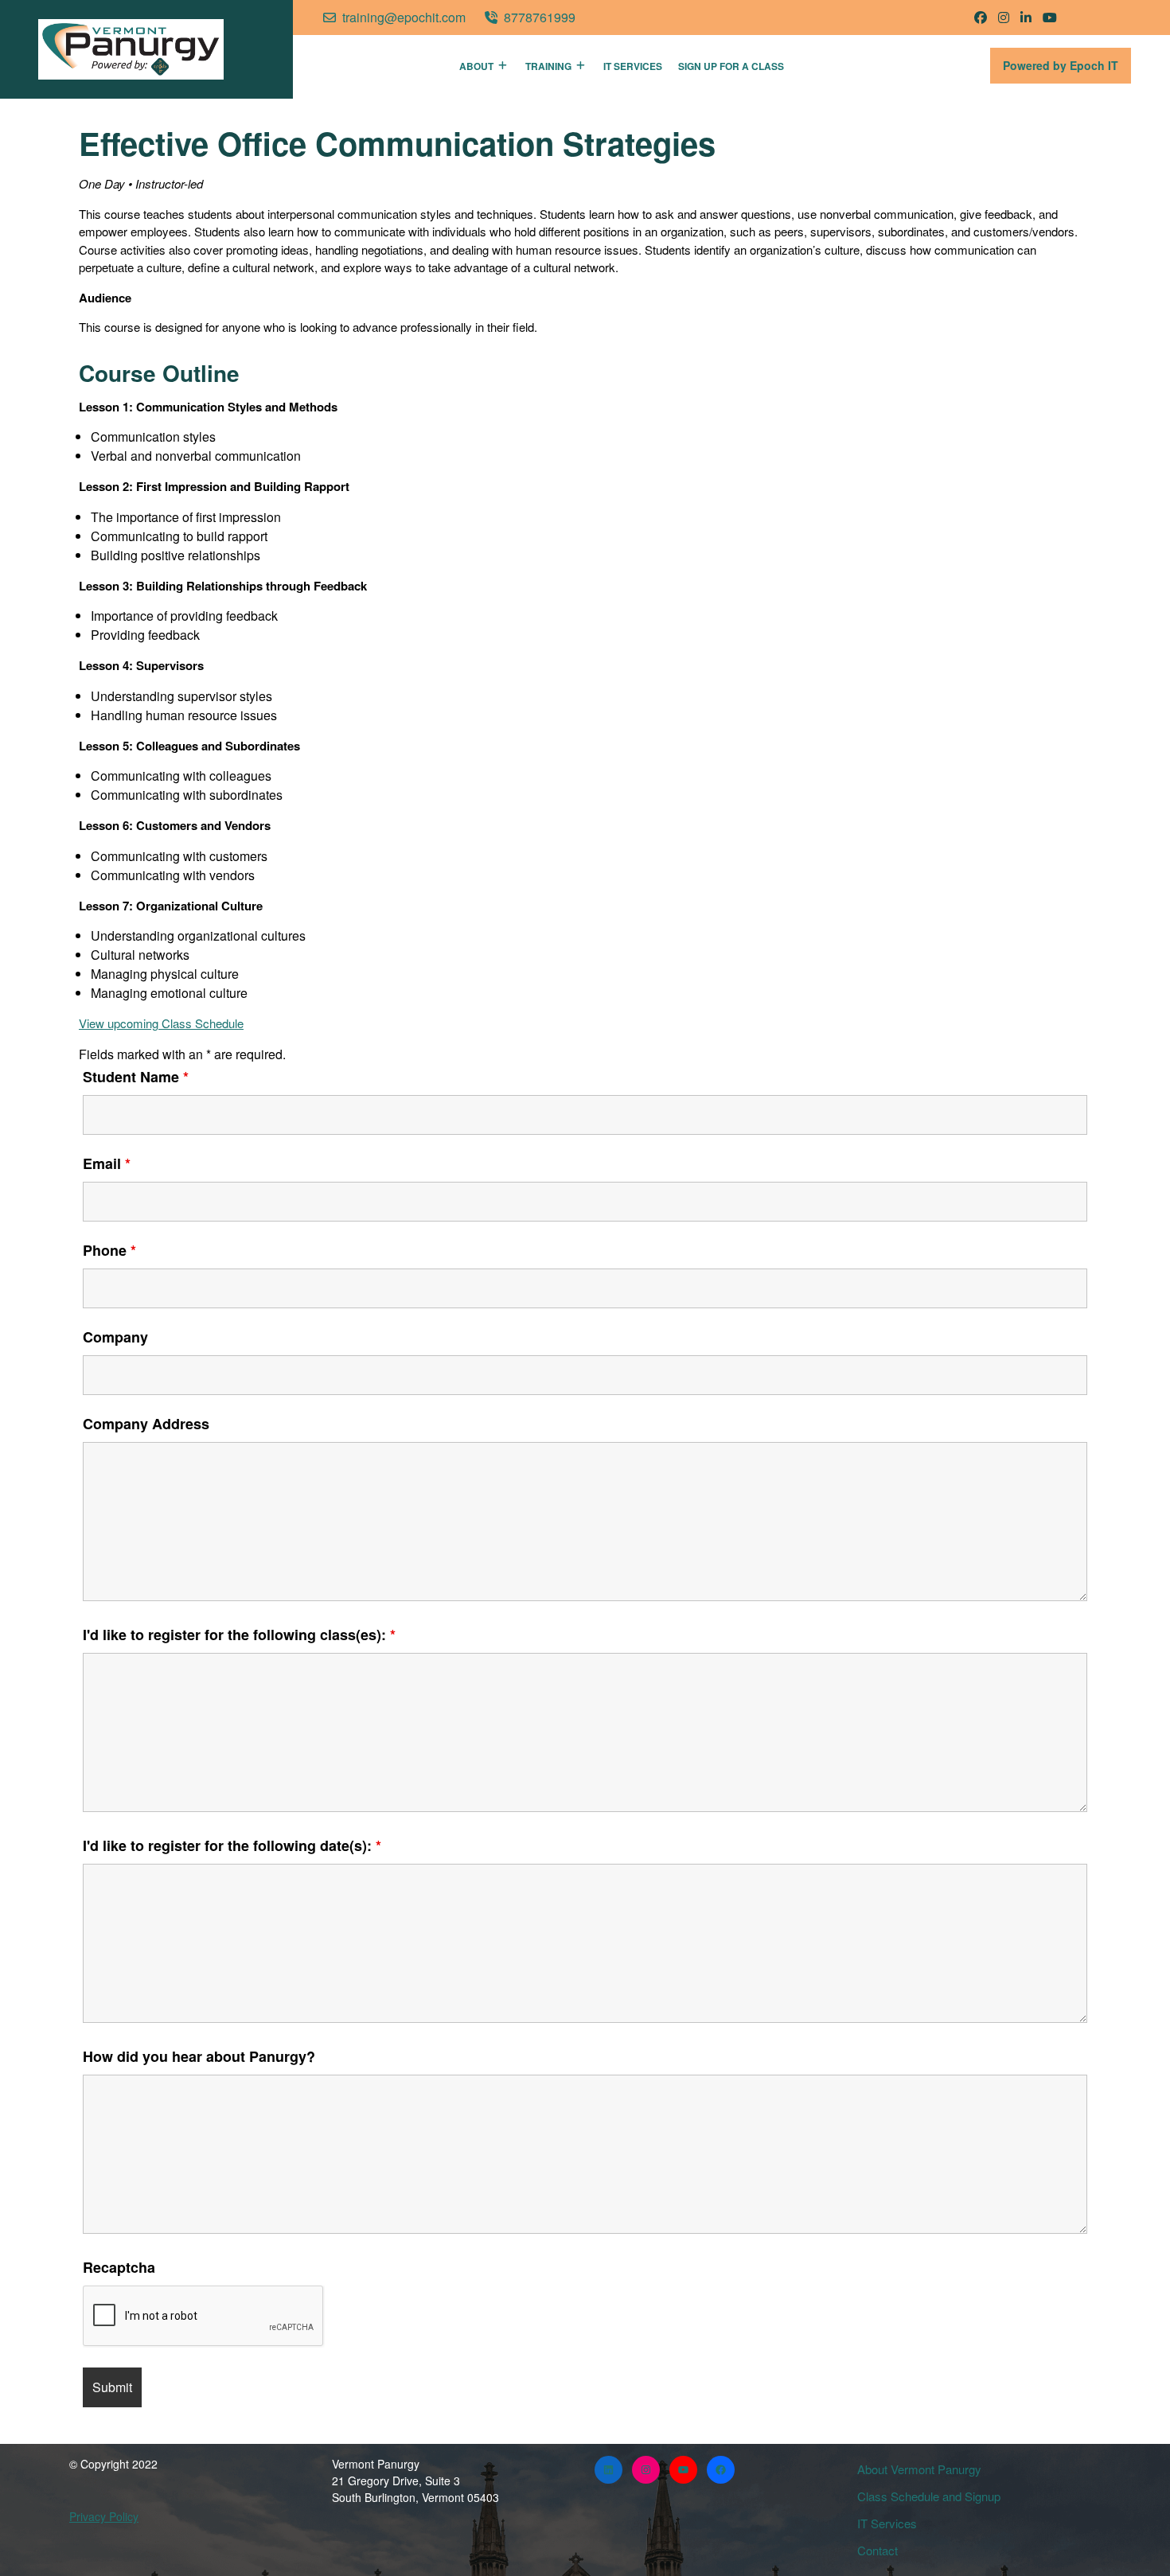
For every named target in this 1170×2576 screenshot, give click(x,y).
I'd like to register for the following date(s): (232, 1845)
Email (107, 1163)
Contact (877, 2550)
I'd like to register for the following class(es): (239, 1635)
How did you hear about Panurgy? (199, 2056)
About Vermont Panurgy (919, 2469)
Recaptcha (119, 2267)
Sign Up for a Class (731, 66)
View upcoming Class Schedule (161, 1023)
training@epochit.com (404, 17)
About (476, 66)
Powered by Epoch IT (1067, 70)
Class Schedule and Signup (929, 2496)
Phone (109, 1250)
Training (548, 66)
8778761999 (540, 17)
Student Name (136, 1077)
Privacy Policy (104, 2516)
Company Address (146, 1424)
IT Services (633, 66)
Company (115, 1337)
